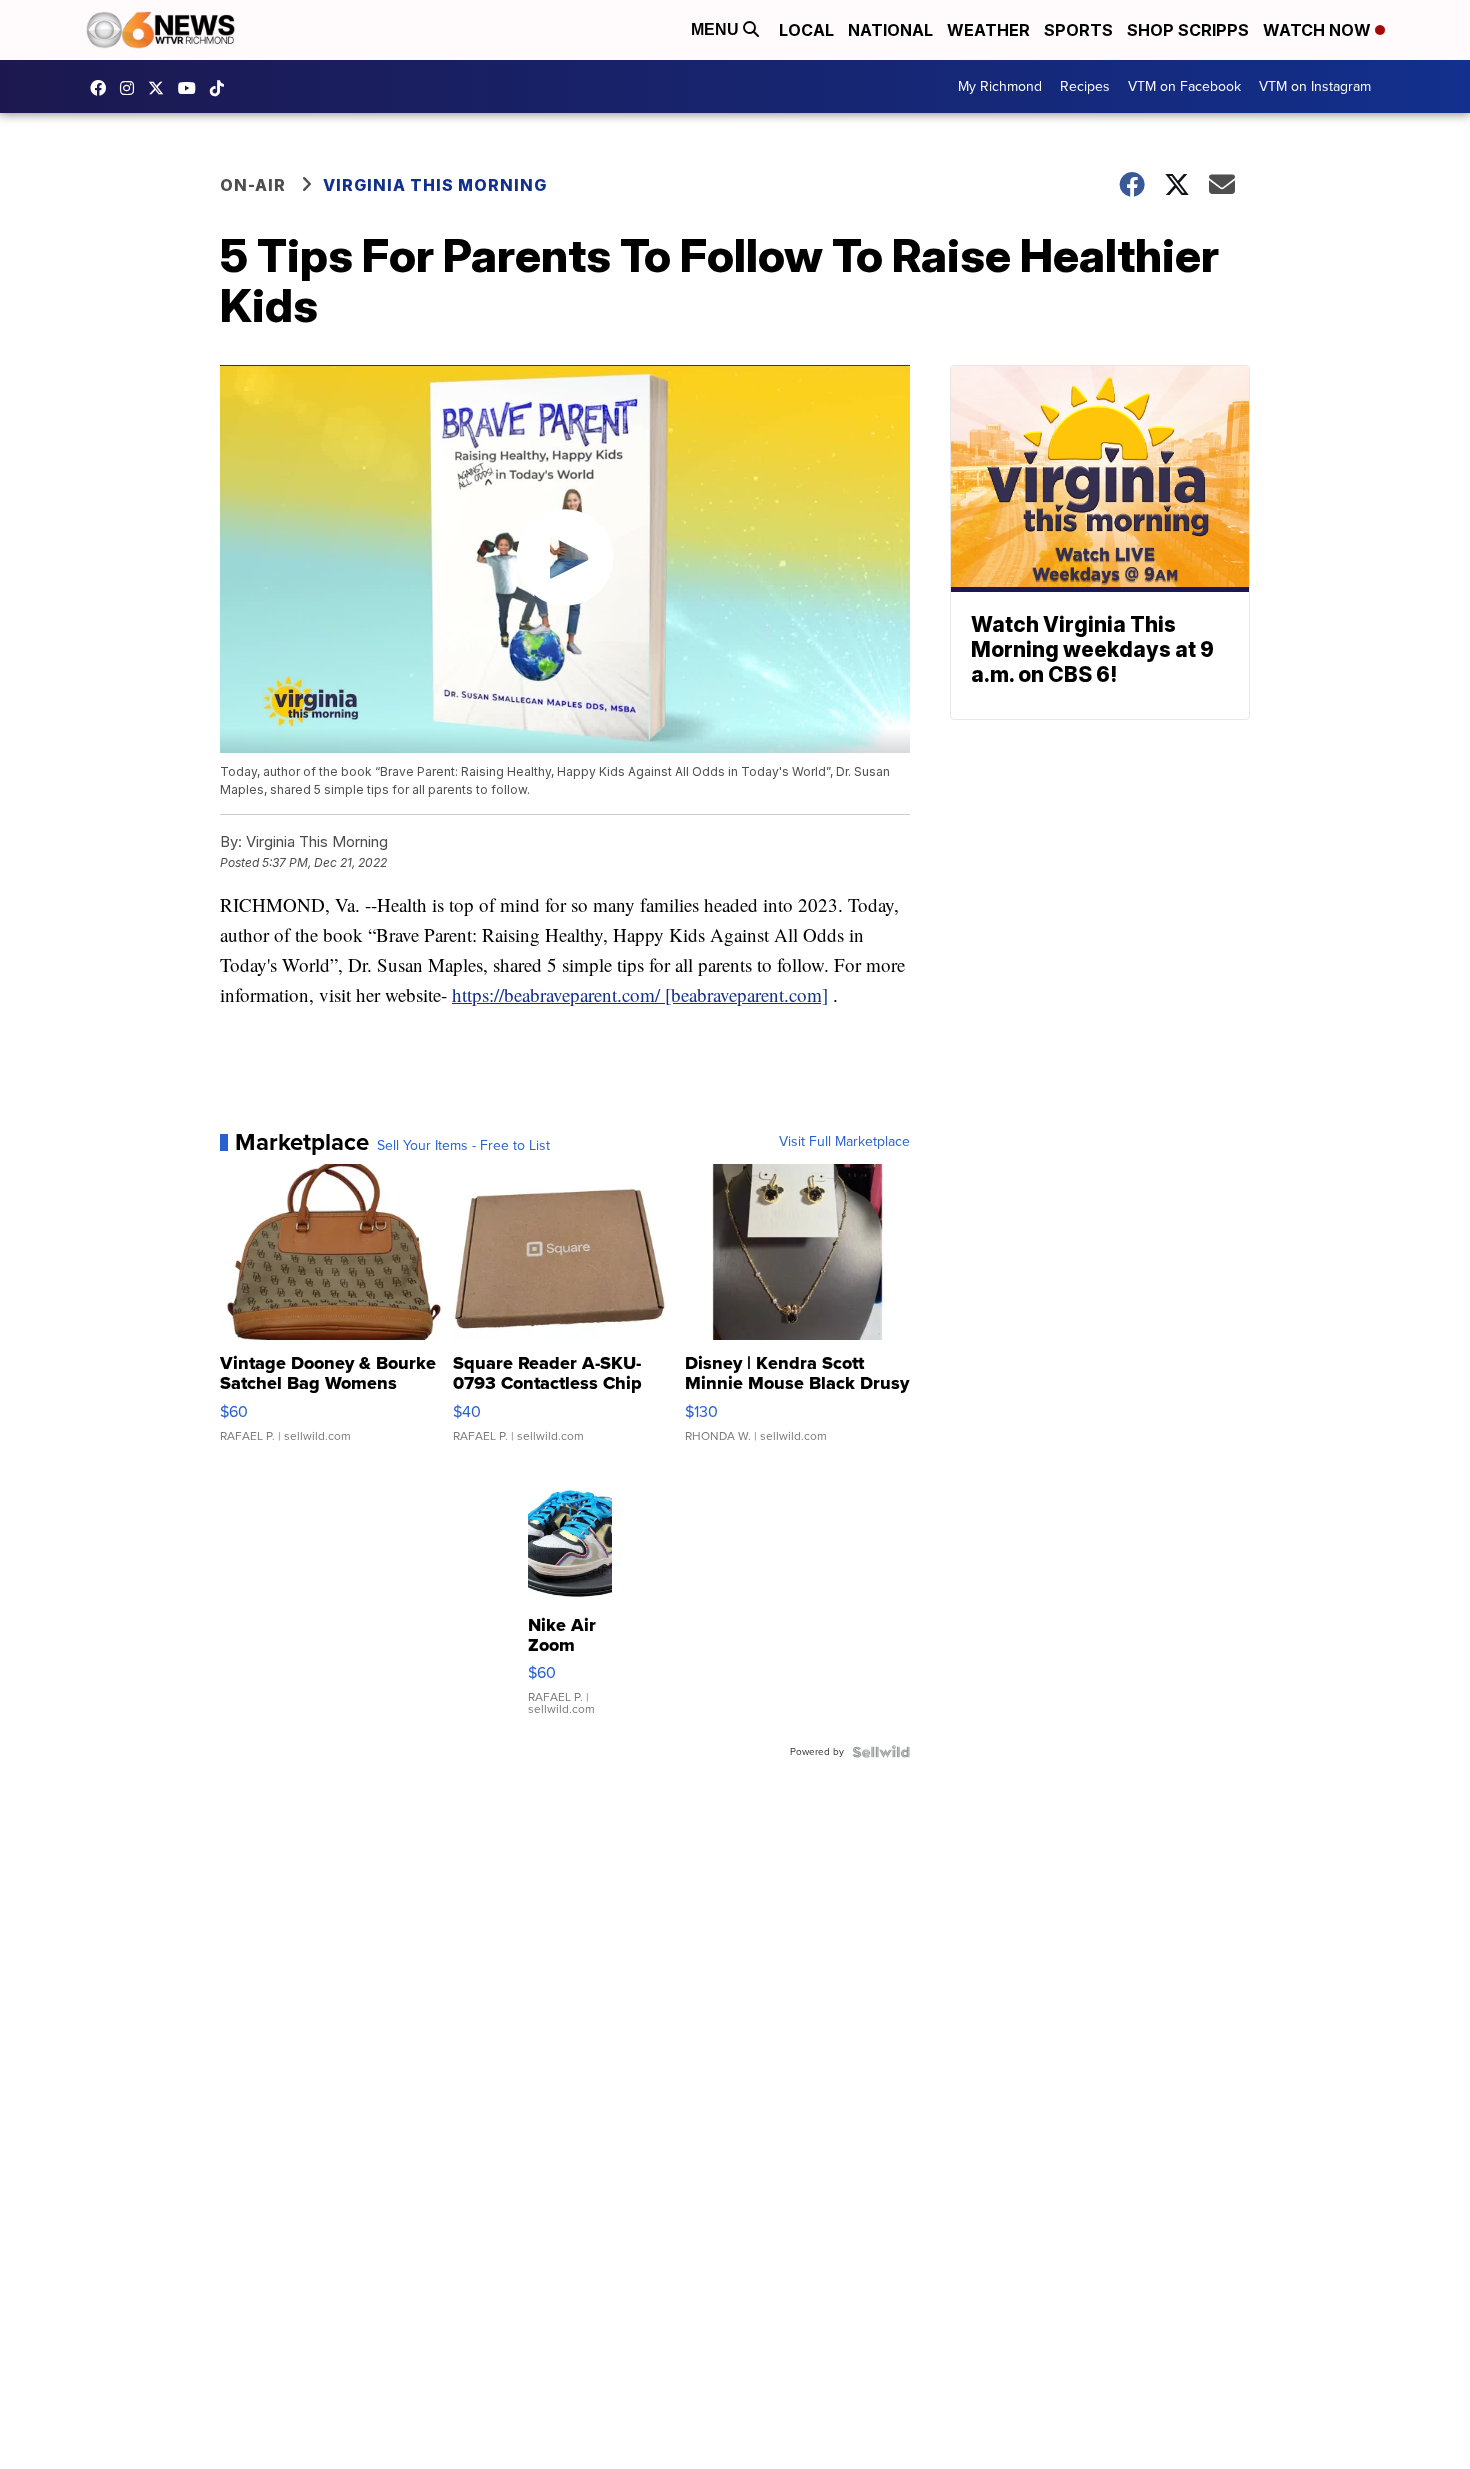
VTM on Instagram (1315, 86)
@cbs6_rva (222, 88)
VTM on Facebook (1184, 86)
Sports (1078, 30)
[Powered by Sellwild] (881, 1752)
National (890, 30)
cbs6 (132, 88)
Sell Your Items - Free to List (463, 1146)
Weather (988, 30)
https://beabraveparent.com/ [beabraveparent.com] (640, 994)
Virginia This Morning (435, 185)
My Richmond (1000, 86)
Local (806, 30)
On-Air (253, 185)
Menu (717, 29)
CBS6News (103, 88)
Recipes (1085, 86)
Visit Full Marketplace (844, 1142)
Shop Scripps (1188, 30)
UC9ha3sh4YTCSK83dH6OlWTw (192, 88)
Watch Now (1319, 30)
